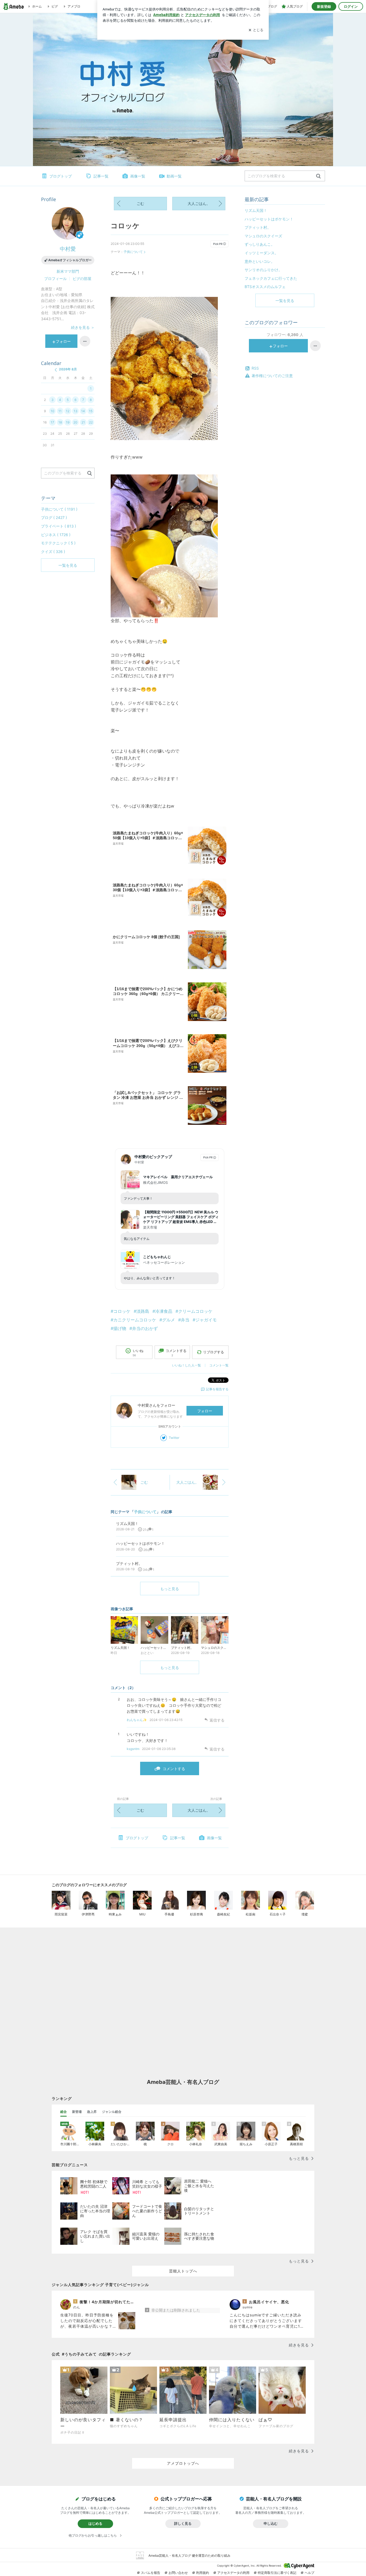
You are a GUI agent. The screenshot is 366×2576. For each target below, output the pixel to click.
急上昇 (92, 2112)
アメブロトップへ (183, 2463)
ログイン (351, 6)
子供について (133, 252)
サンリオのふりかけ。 (263, 270)
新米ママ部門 (68, 271)
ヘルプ (309, 2573)
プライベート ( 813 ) (59, 526)
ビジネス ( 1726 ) (56, 535)
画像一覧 (138, 176)
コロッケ (125, 226)
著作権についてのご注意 (272, 376)
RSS (255, 368)
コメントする (174, 1769)
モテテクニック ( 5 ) (58, 543)
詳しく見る (183, 2523)
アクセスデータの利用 (233, 2573)
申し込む (271, 2523)
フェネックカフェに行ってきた (271, 278)
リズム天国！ (256, 210)
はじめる (95, 2523)
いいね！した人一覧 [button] (186, 1365)
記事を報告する (217, 1389)
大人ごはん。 (199, 203)
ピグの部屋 (82, 279)
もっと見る (170, 1589)
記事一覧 (101, 176)
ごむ (140, 203)
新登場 (77, 2112)
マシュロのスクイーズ (263, 236)
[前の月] (56, 370)
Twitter (174, 1438)
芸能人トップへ (183, 2271)
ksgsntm (133, 1749)
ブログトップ (61, 176)
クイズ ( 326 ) (53, 552)
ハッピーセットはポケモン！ (269, 219)
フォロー (205, 1411)
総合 (64, 2112)
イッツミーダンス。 (262, 253)
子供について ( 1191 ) (59, 509)
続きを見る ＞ (83, 327)
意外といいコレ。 (260, 261)
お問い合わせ (178, 2573)
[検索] (318, 176)
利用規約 (203, 2573)
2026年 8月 (68, 369)
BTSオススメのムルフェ (265, 287)
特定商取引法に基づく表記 (277, 2573)
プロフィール (55, 279)
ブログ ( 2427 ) (54, 517)
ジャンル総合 (112, 2112)
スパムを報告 (151, 2573)
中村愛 (68, 249)
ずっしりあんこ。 (260, 244)
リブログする (214, 1352)
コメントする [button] (176, 1353)
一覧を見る (285, 301)
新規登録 (324, 6)
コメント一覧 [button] (219, 1365)
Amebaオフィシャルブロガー (70, 260)
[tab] (64, 2112)
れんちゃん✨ (137, 1720)
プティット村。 (258, 227)
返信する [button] (217, 1720)
